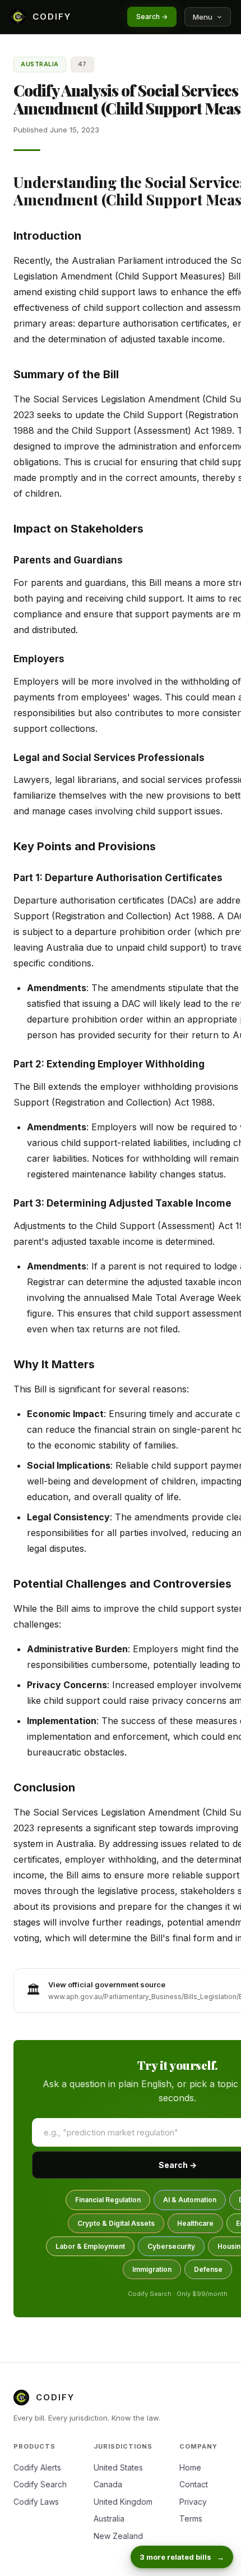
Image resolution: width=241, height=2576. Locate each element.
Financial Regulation (108, 2200)
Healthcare (195, 2223)
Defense (208, 2269)
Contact (194, 2484)
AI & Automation (190, 2200)
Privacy (193, 2502)
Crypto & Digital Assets (116, 2223)
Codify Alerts (37, 2467)
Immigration (152, 2269)
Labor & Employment (90, 2246)
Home (190, 2467)
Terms (191, 2518)
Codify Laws (36, 2502)
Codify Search (40, 2484)
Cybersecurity (171, 2246)
